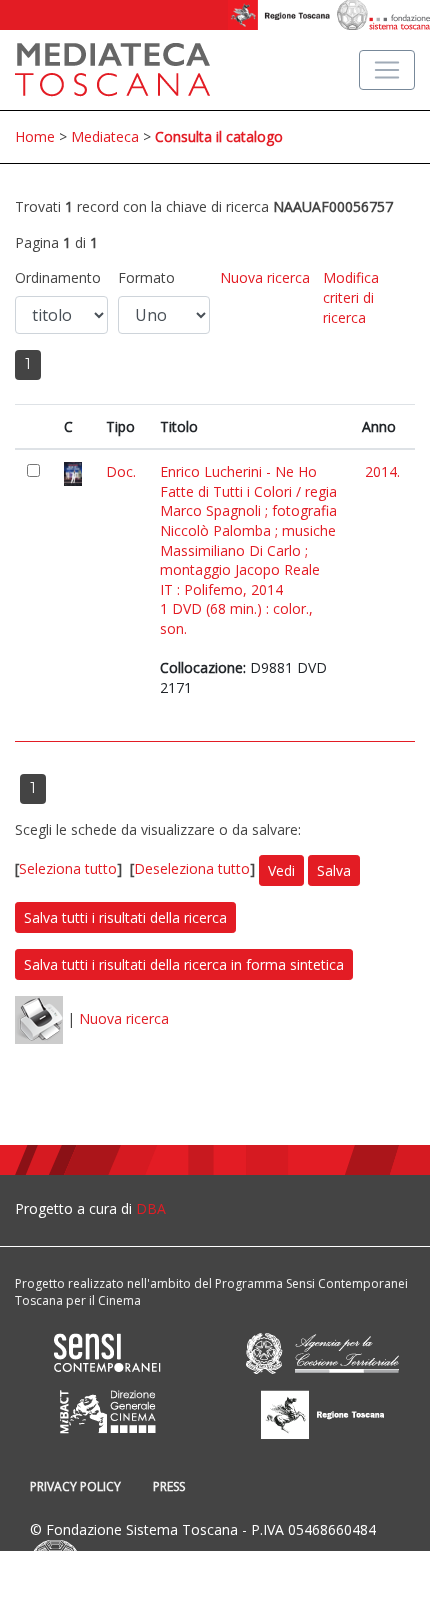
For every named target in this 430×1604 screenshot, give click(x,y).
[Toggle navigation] (387, 70)
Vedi (281, 870)
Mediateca (105, 136)
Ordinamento (58, 277)
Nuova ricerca (265, 277)
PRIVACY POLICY (75, 1486)
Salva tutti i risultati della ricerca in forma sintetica (184, 964)
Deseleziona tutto (192, 869)
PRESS (169, 1486)
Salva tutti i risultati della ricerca (125, 917)
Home (35, 136)
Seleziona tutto (68, 869)
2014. (382, 471)
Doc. (121, 471)
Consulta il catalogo (219, 136)
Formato (146, 277)
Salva (334, 870)
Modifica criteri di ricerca (351, 297)
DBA (151, 1208)
